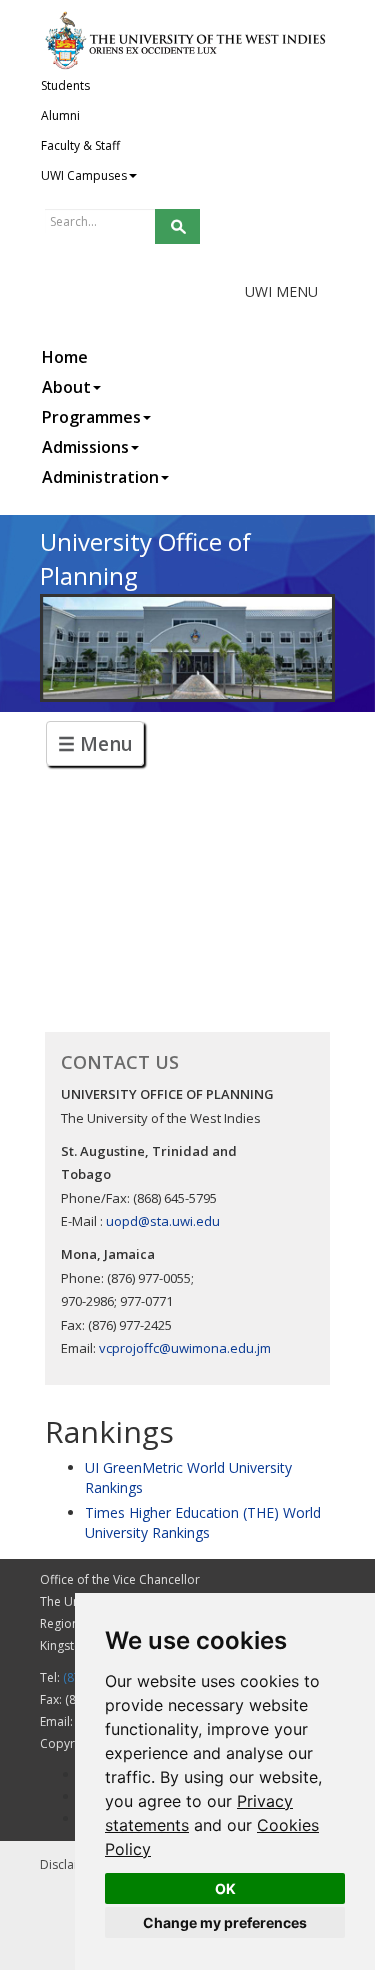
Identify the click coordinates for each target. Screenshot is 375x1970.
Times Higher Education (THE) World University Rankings (203, 1522)
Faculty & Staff (80, 145)
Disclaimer (70, 1864)
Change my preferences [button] (225, 1922)
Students (65, 85)
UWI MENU (281, 291)
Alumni (60, 115)
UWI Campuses (84, 175)
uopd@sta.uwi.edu (163, 1221)
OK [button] (225, 1888)
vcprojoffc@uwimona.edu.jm (185, 1348)
